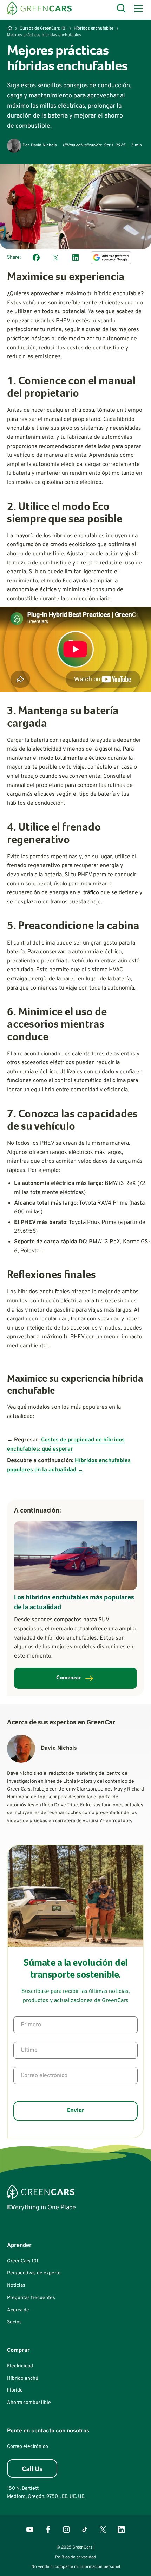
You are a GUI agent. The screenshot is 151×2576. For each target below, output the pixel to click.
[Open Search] (122, 8)
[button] (137, 8)
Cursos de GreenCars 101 (43, 29)
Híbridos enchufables (94, 29)
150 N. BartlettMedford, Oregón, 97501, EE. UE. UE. (46, 2492)
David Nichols (44, 145)
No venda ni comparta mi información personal (76, 2567)
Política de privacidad (75, 2557)
